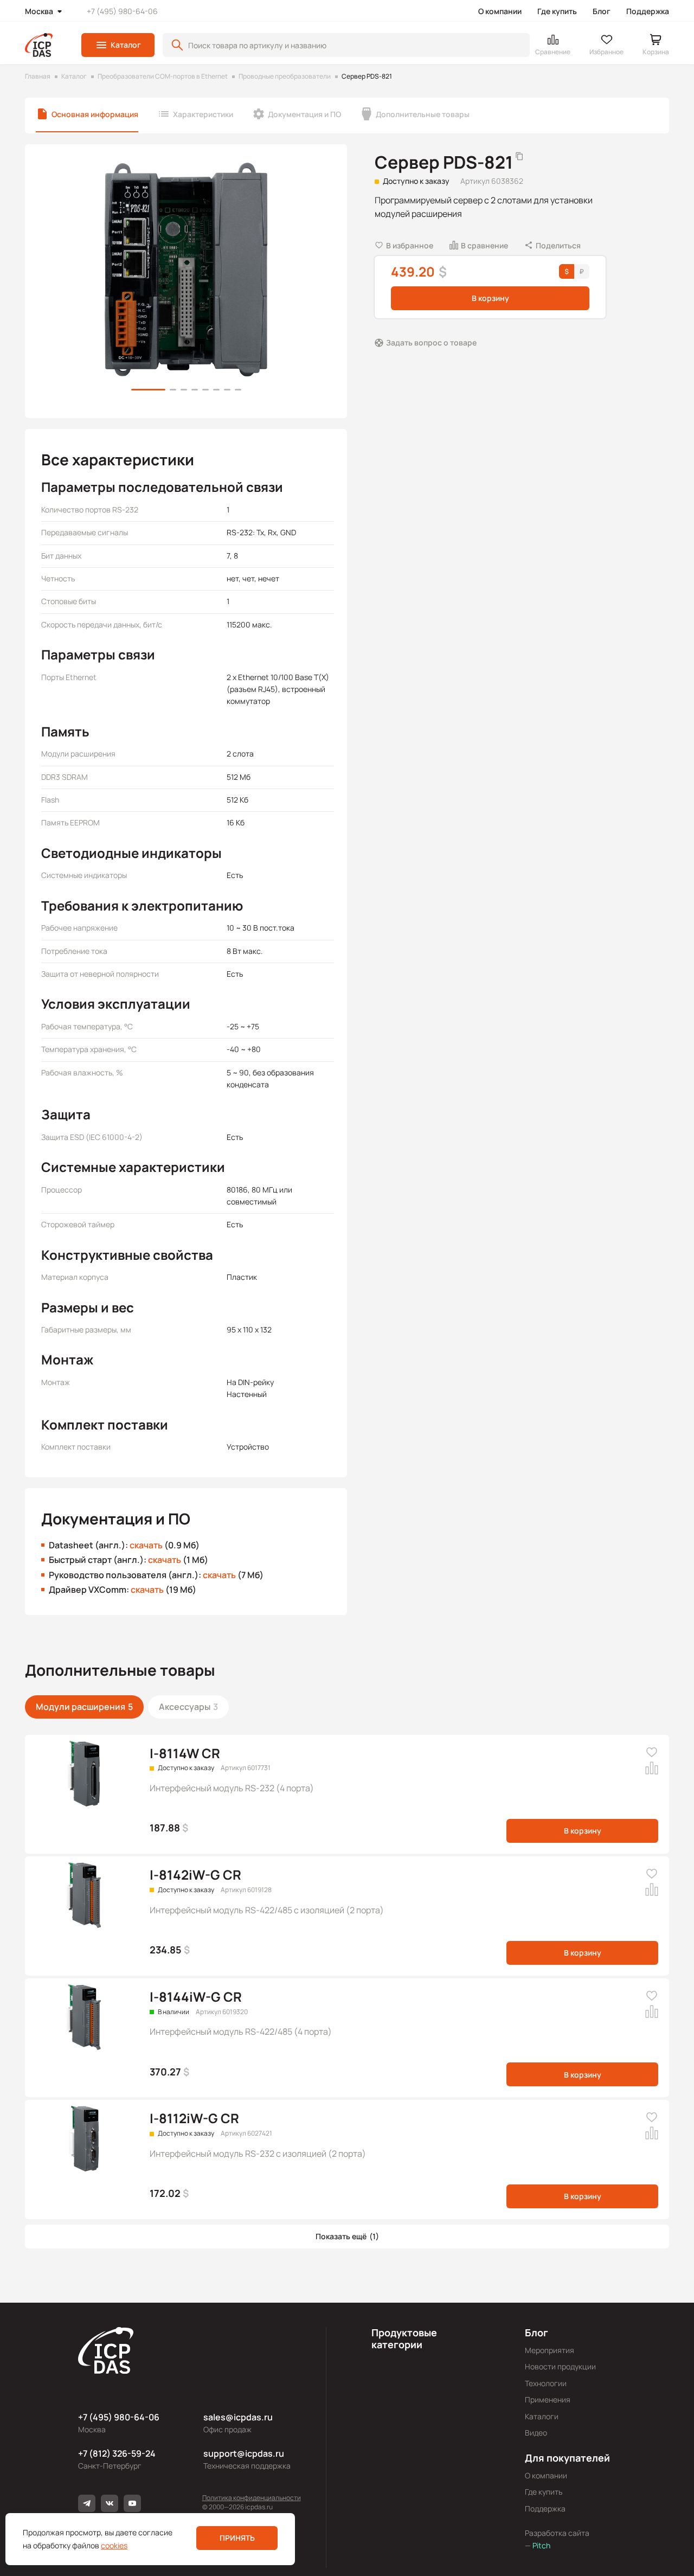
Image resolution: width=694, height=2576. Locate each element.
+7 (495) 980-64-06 (122, 11)
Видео (536, 2433)
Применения (548, 2399)
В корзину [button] (490, 298)
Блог (602, 11)
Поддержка (648, 11)
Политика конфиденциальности (252, 2498)
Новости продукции (560, 2366)
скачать (146, 1545)
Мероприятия (550, 2350)
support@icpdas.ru (244, 2453)
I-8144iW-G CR (196, 1997)
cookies (114, 2545)
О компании (500, 11)
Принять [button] (237, 2538)
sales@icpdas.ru (238, 2417)
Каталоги (542, 2416)
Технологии (546, 2383)
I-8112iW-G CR (194, 2118)
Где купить (557, 11)
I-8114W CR (185, 1753)
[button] (118, 45)
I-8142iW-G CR (195, 1875)
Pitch (541, 2545)
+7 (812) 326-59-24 (117, 2453)
